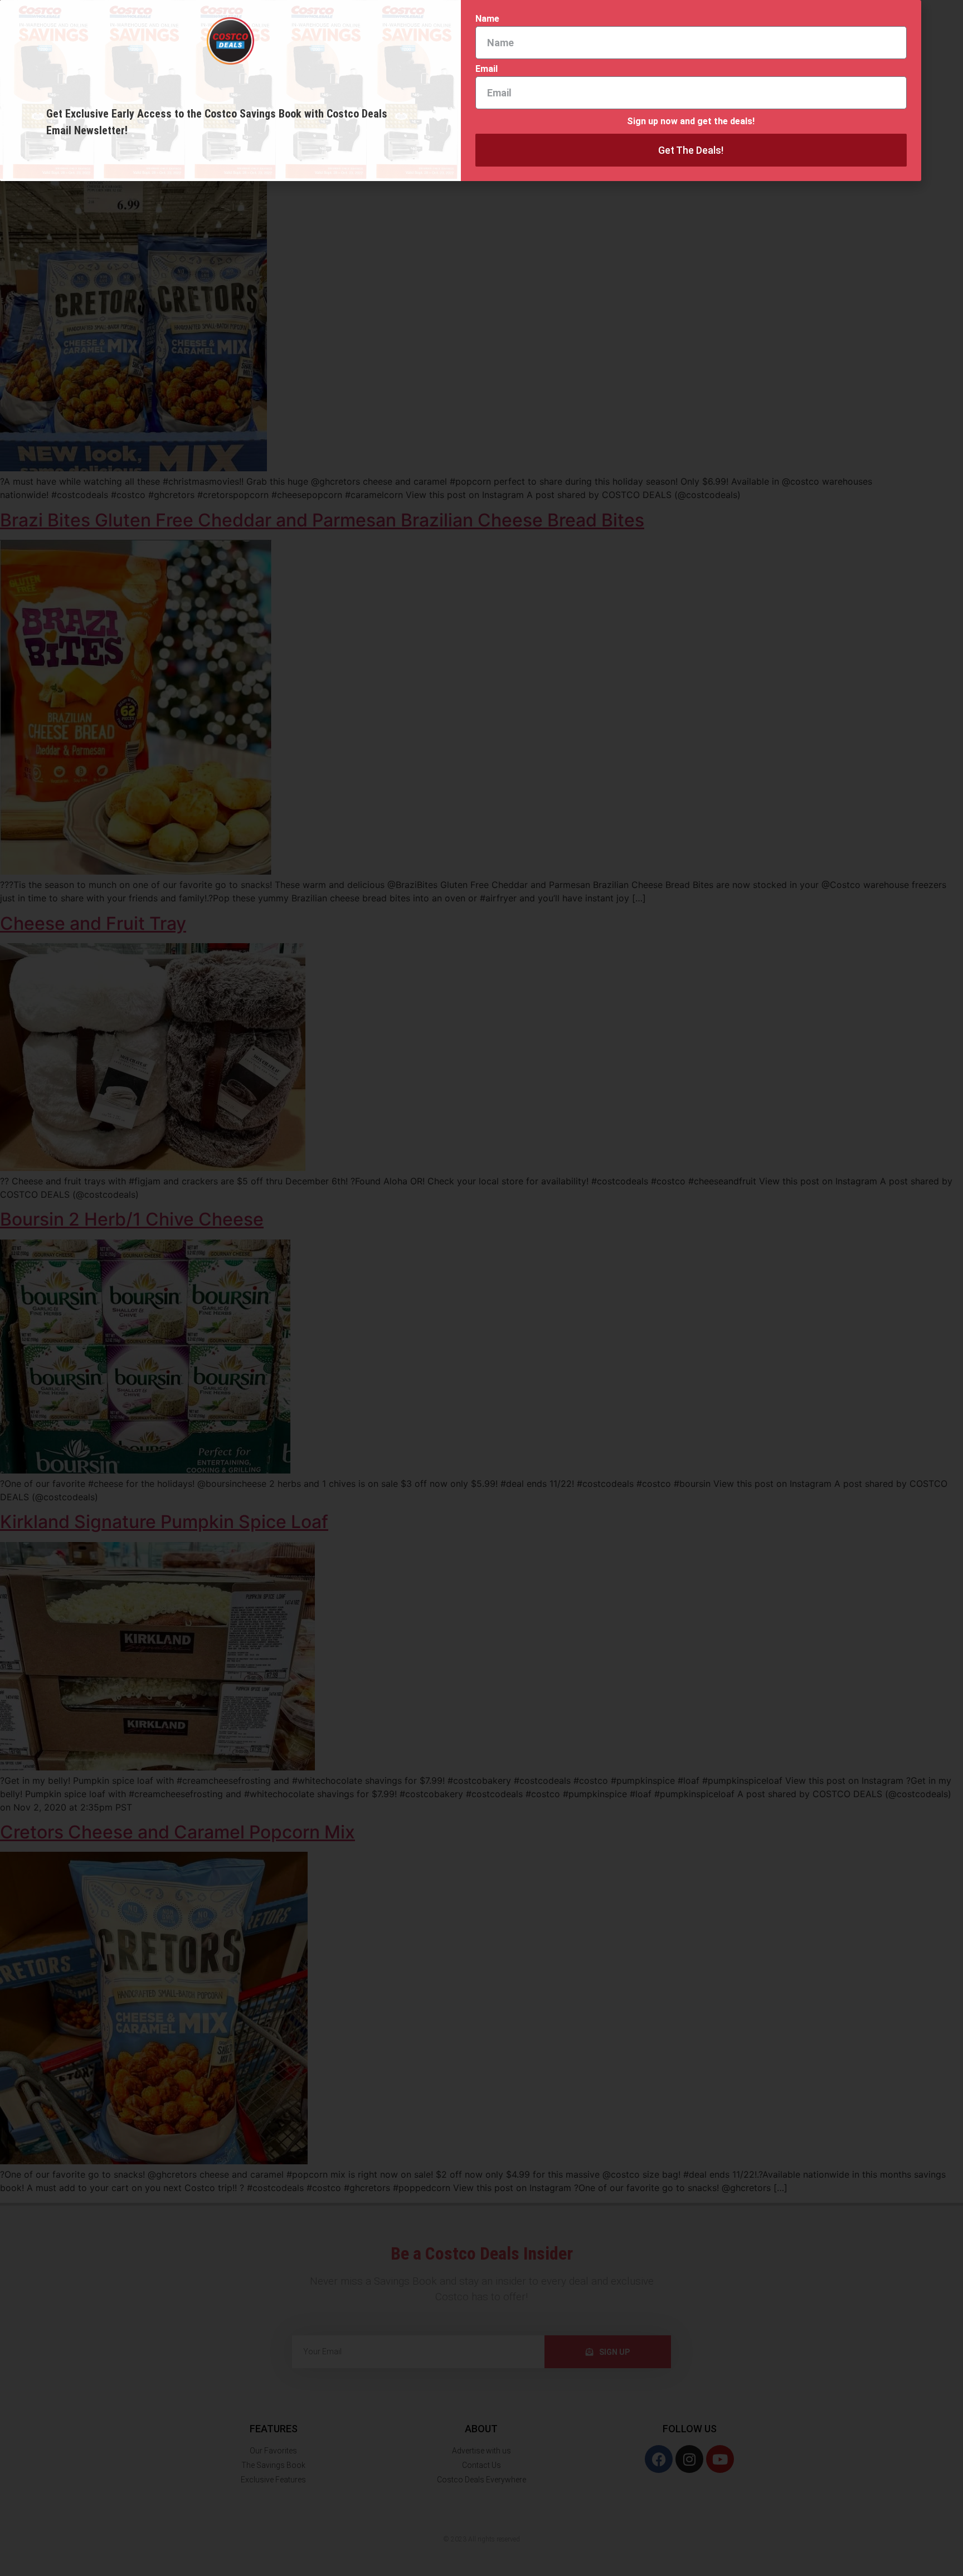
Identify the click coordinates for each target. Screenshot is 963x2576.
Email (487, 69)
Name (487, 19)
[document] (481, 1288)
